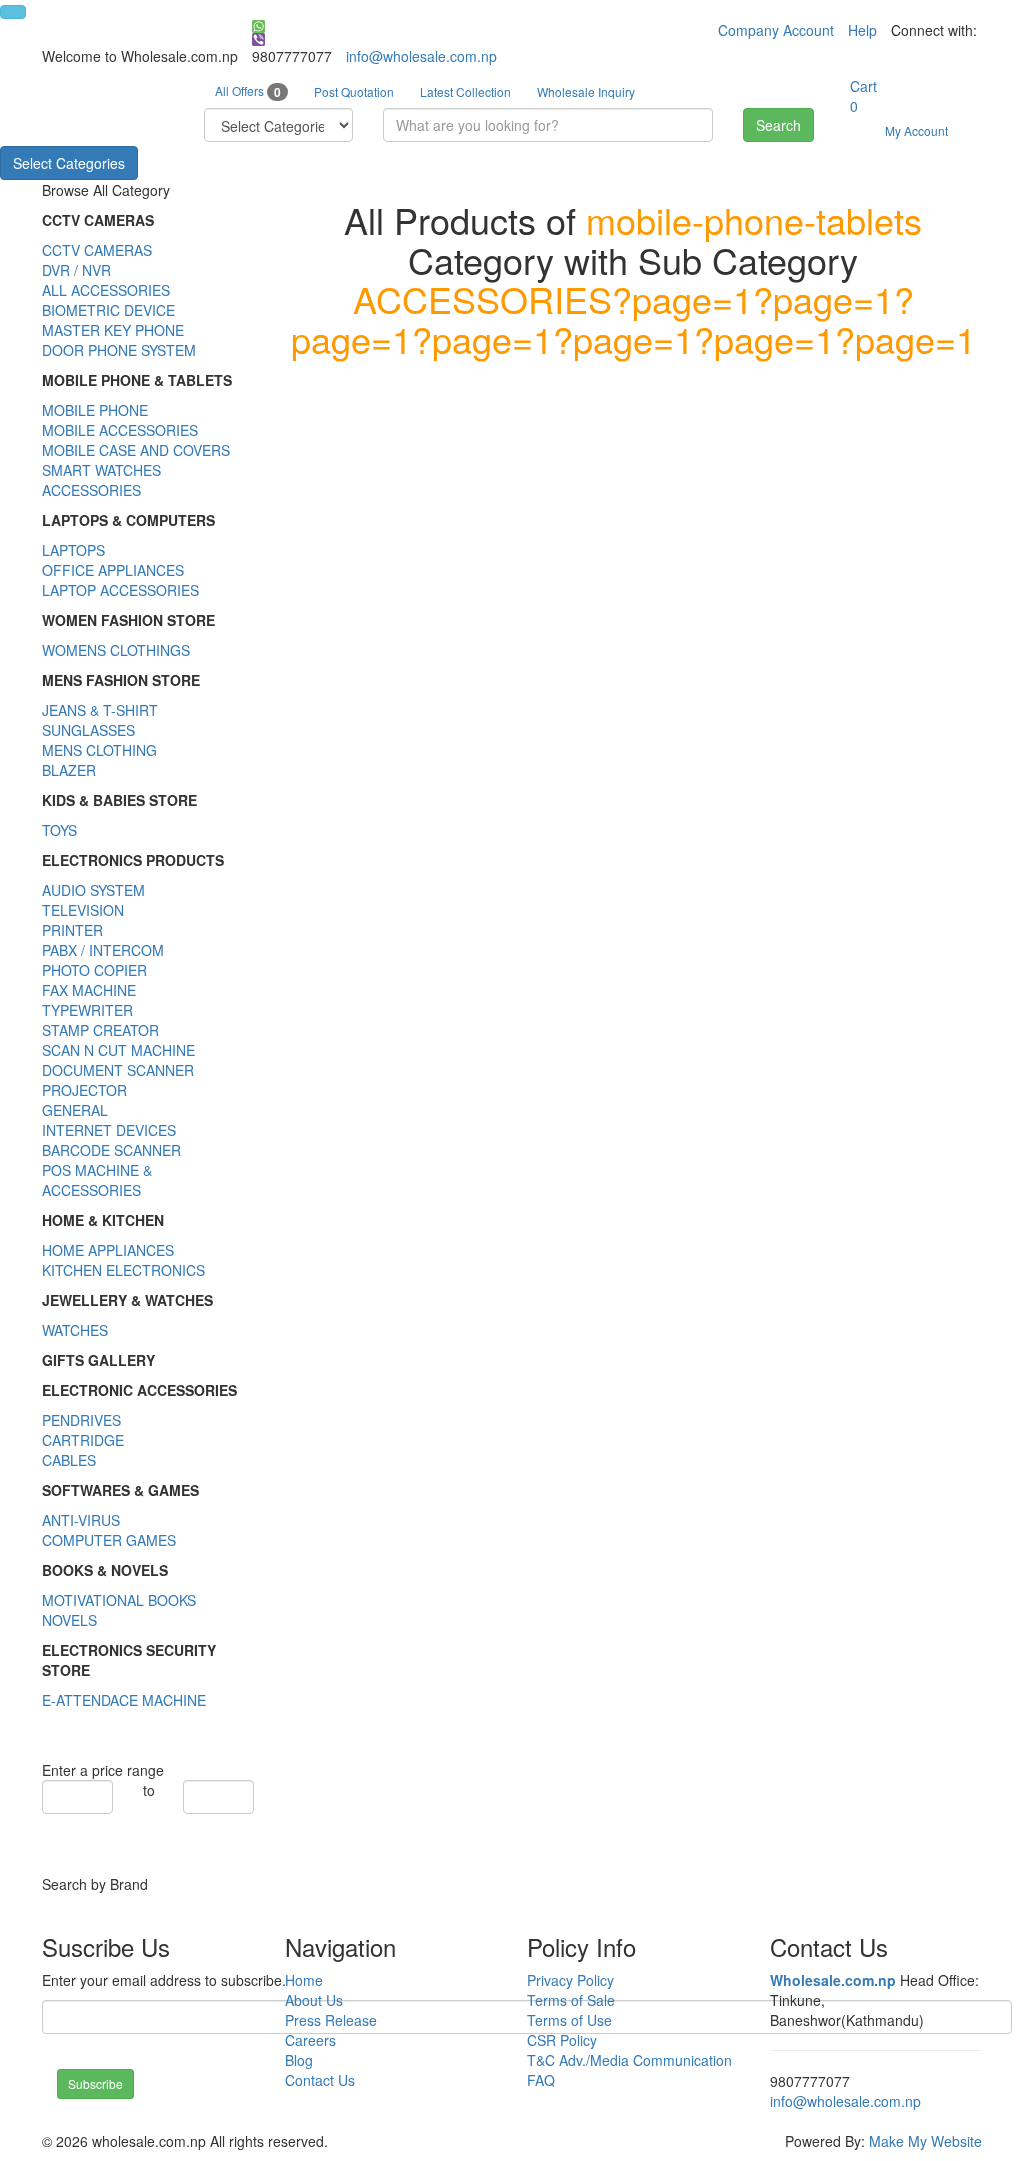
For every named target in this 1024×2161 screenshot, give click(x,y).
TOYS (59, 830)
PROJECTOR (84, 1090)
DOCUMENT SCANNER (118, 1070)
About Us (314, 2000)
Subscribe (95, 2083)
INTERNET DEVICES (109, 1130)
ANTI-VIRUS (81, 1520)
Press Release (331, 2020)
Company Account (776, 30)
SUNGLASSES (88, 730)
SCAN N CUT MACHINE (118, 1050)
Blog (299, 2060)
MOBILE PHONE (95, 410)
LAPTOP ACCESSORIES (120, 590)
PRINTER (72, 930)
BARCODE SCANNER (111, 1150)
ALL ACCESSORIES (106, 290)
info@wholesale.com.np (421, 56)
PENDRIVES (81, 1420)
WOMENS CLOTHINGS (116, 650)
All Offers (248, 91)
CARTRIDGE (83, 1440)
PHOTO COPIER (94, 970)
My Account (916, 130)
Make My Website (925, 2141)
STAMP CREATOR (100, 1030)
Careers (310, 2040)
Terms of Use (569, 2020)
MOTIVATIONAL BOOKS (119, 1600)
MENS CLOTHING (99, 750)
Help (862, 30)
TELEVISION (83, 910)
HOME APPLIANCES (108, 1250)
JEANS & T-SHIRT (100, 710)
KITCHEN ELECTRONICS (123, 1270)
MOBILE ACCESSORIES (120, 430)
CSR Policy (562, 2040)
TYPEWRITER (87, 1010)
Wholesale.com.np (833, 1980)
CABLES (69, 1460)
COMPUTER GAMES (109, 1540)
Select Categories (69, 163)
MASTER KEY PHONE (113, 330)
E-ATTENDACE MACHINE (124, 1700)
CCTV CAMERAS (97, 250)
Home (304, 1980)
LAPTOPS (73, 550)
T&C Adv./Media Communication (629, 2060)
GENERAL (75, 1110)
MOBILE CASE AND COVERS (136, 450)
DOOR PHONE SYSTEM (119, 350)
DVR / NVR (76, 270)
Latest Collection (465, 91)
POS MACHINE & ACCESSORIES (97, 1180)
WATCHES (75, 1330)
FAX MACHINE (89, 990)
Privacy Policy (570, 1980)
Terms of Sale (571, 2000)
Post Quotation (354, 91)
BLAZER (69, 770)
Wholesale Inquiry (586, 91)
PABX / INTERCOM (103, 950)
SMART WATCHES (101, 470)
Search (778, 125)
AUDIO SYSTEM (93, 890)
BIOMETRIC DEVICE (108, 310)
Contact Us (320, 2080)
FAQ (541, 2080)
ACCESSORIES (91, 490)
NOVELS (69, 1620)
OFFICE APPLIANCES (113, 570)
